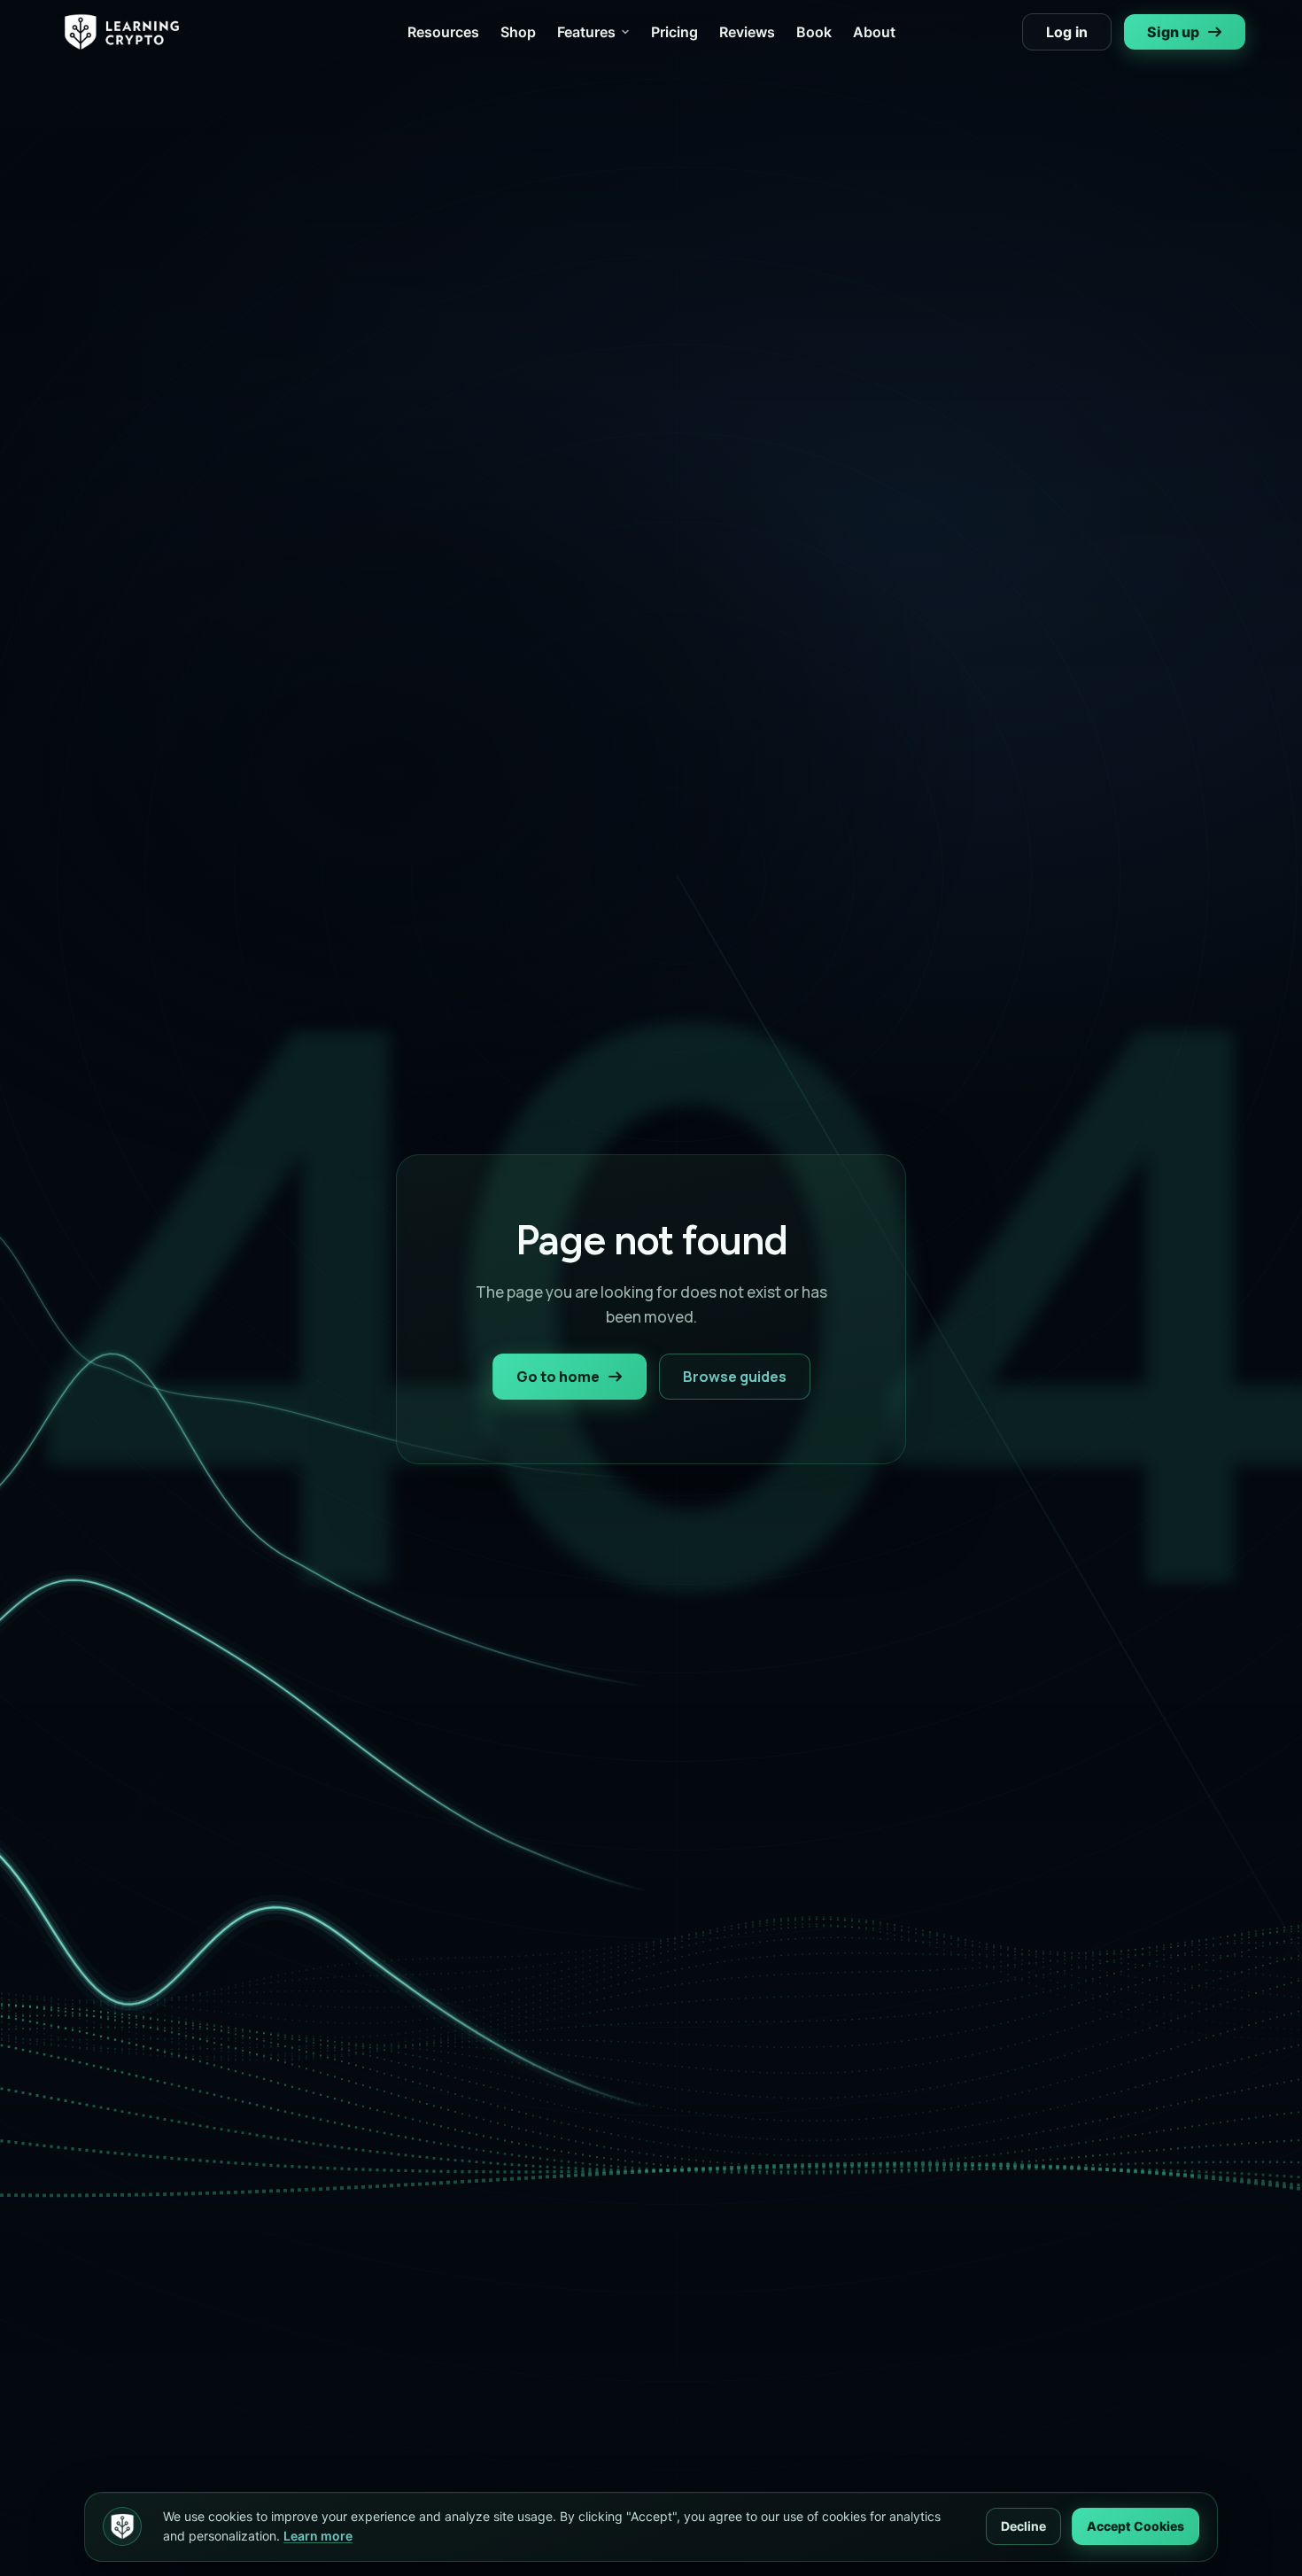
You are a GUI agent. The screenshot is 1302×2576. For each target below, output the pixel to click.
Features (586, 32)
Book (814, 32)
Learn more (318, 2536)
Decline (1023, 2526)
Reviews (747, 32)
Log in (1067, 32)
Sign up (1173, 32)
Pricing (674, 32)
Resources (443, 32)
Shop (518, 32)
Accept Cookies (1135, 2526)
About (874, 32)
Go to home (558, 1377)
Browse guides (735, 1377)
